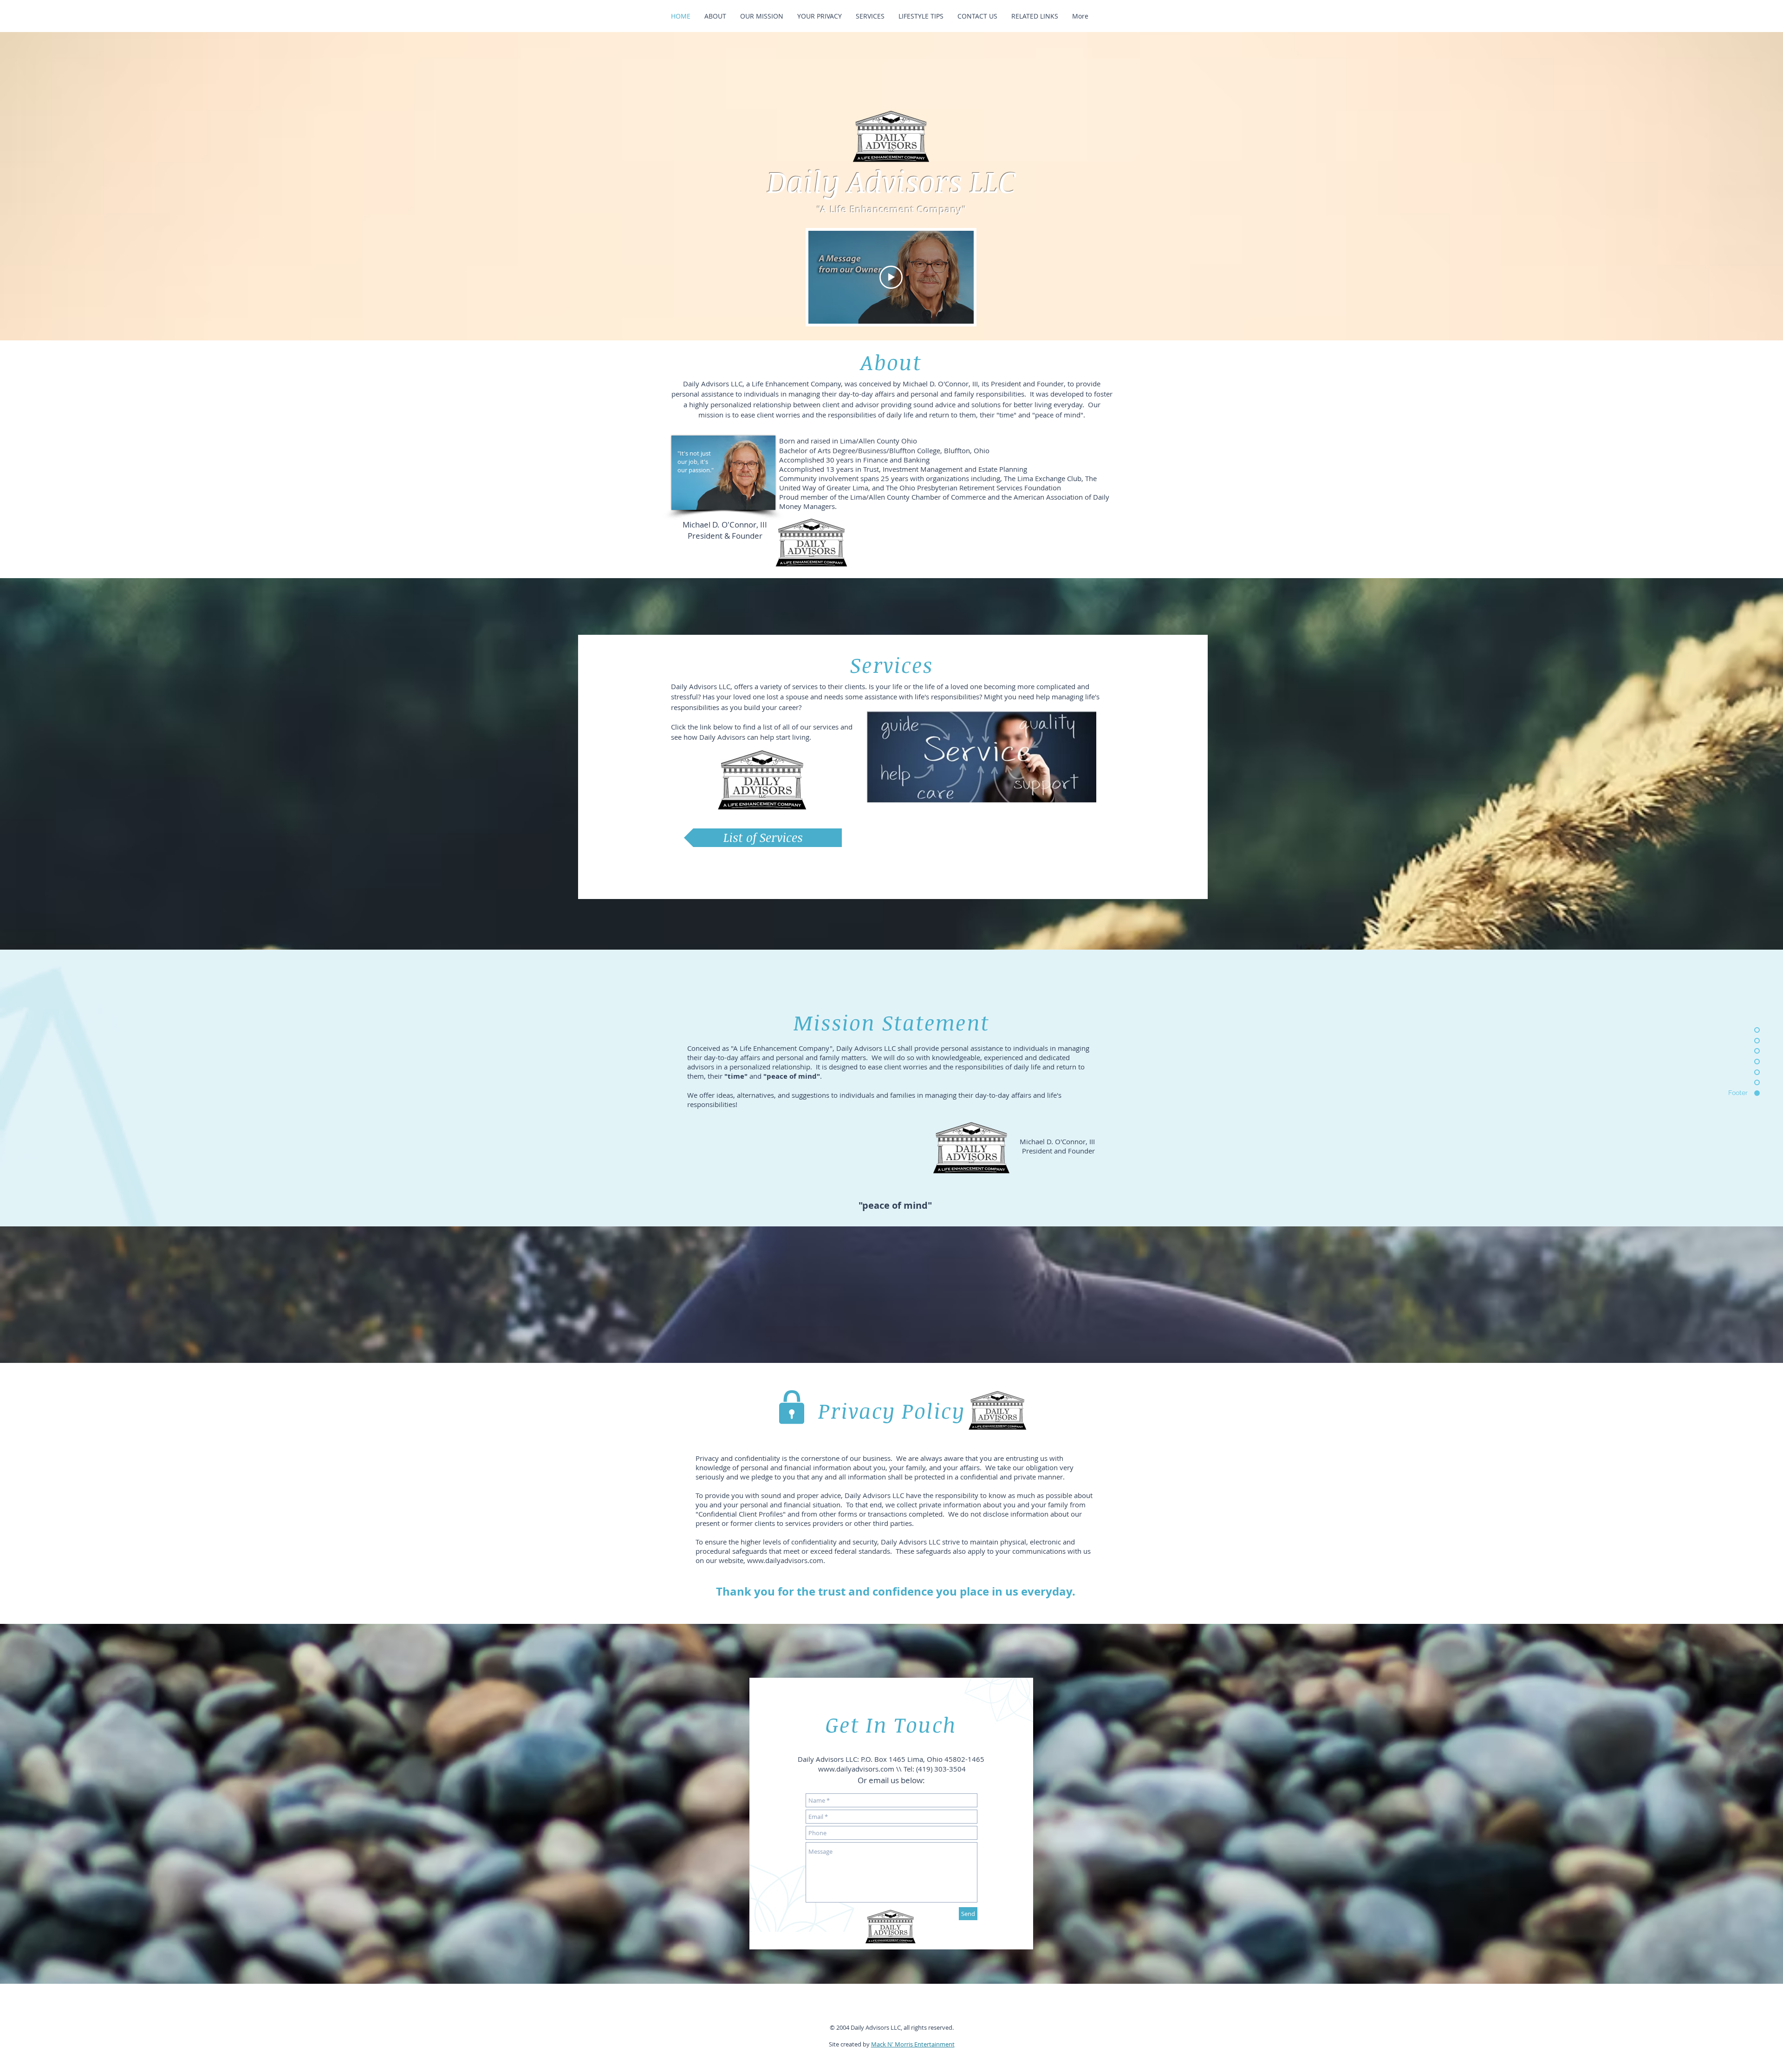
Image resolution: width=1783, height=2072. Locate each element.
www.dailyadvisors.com (785, 1560)
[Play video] (891, 277)
